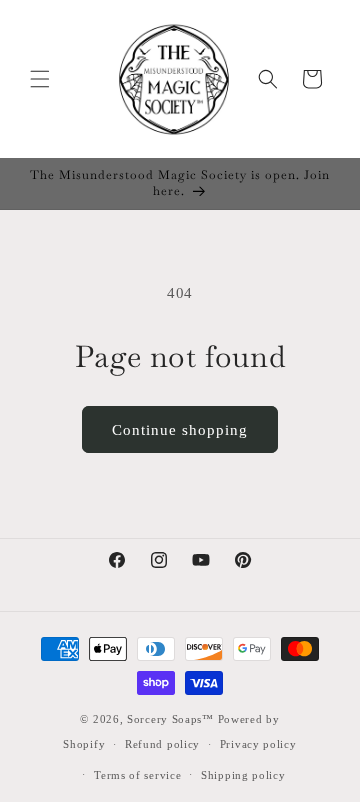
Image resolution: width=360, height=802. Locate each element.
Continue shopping (180, 430)
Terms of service (137, 775)
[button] (40, 79)
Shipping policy (243, 775)
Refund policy (162, 744)
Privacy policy (258, 744)
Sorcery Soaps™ (170, 719)
